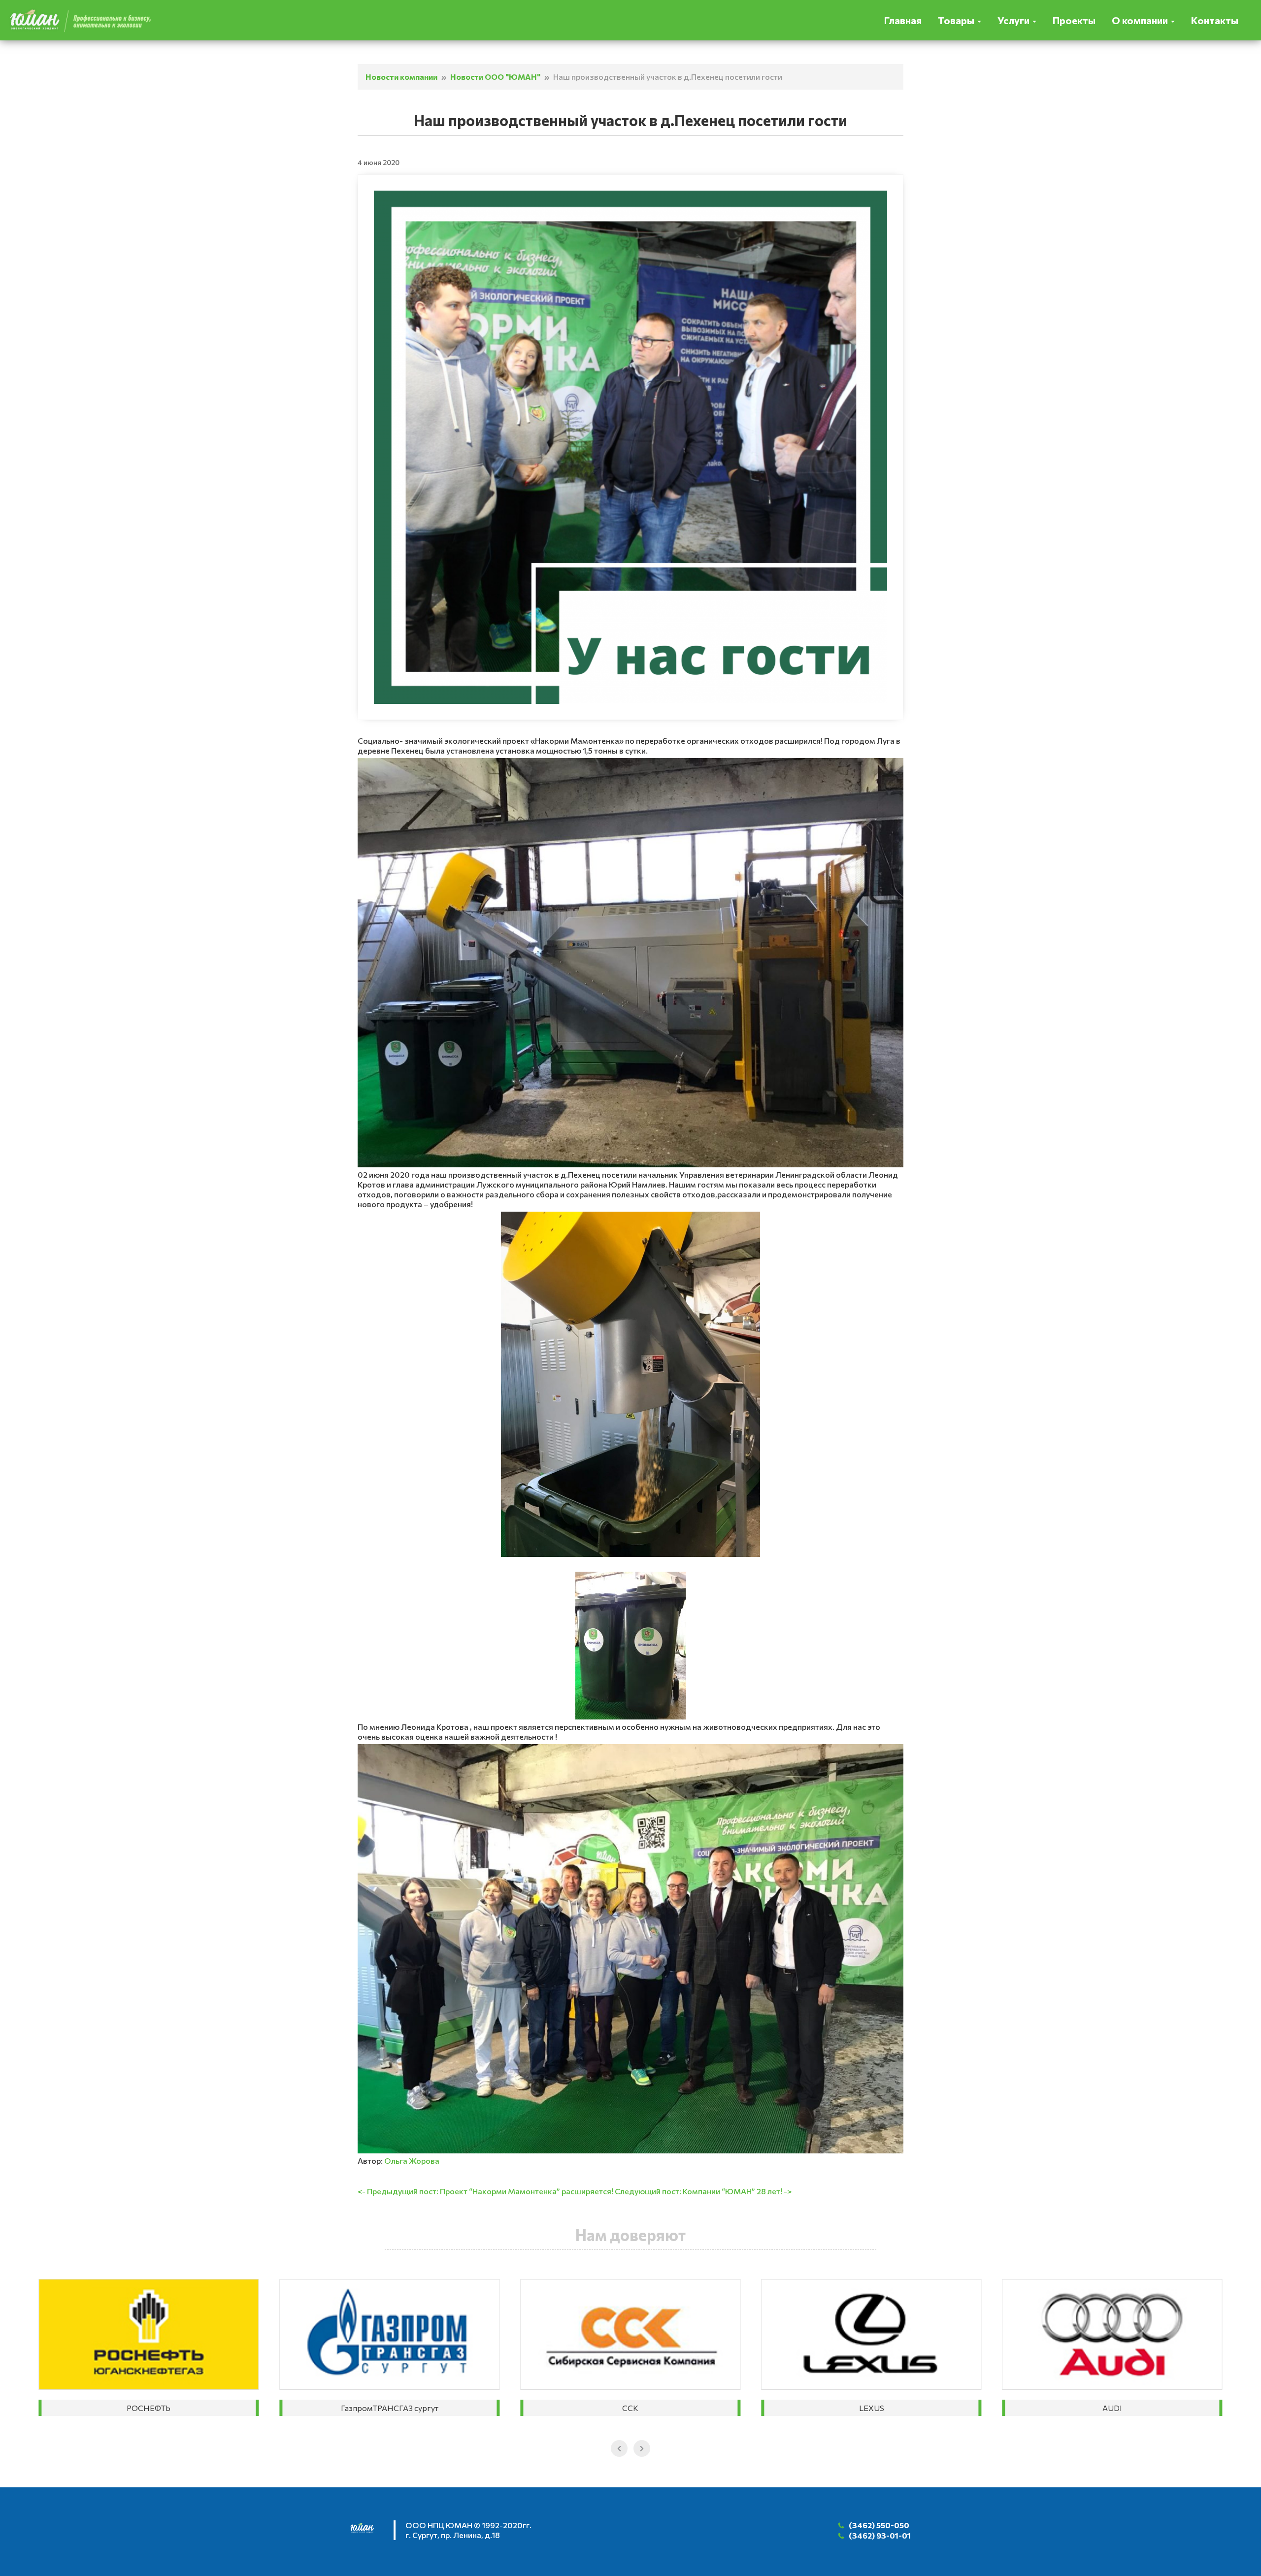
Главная (903, 20)
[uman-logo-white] (367, 2531)
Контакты (1215, 20)
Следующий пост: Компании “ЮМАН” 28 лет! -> (703, 2191)
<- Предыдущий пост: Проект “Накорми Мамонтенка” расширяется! (485, 2191)
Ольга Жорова (412, 2161)
